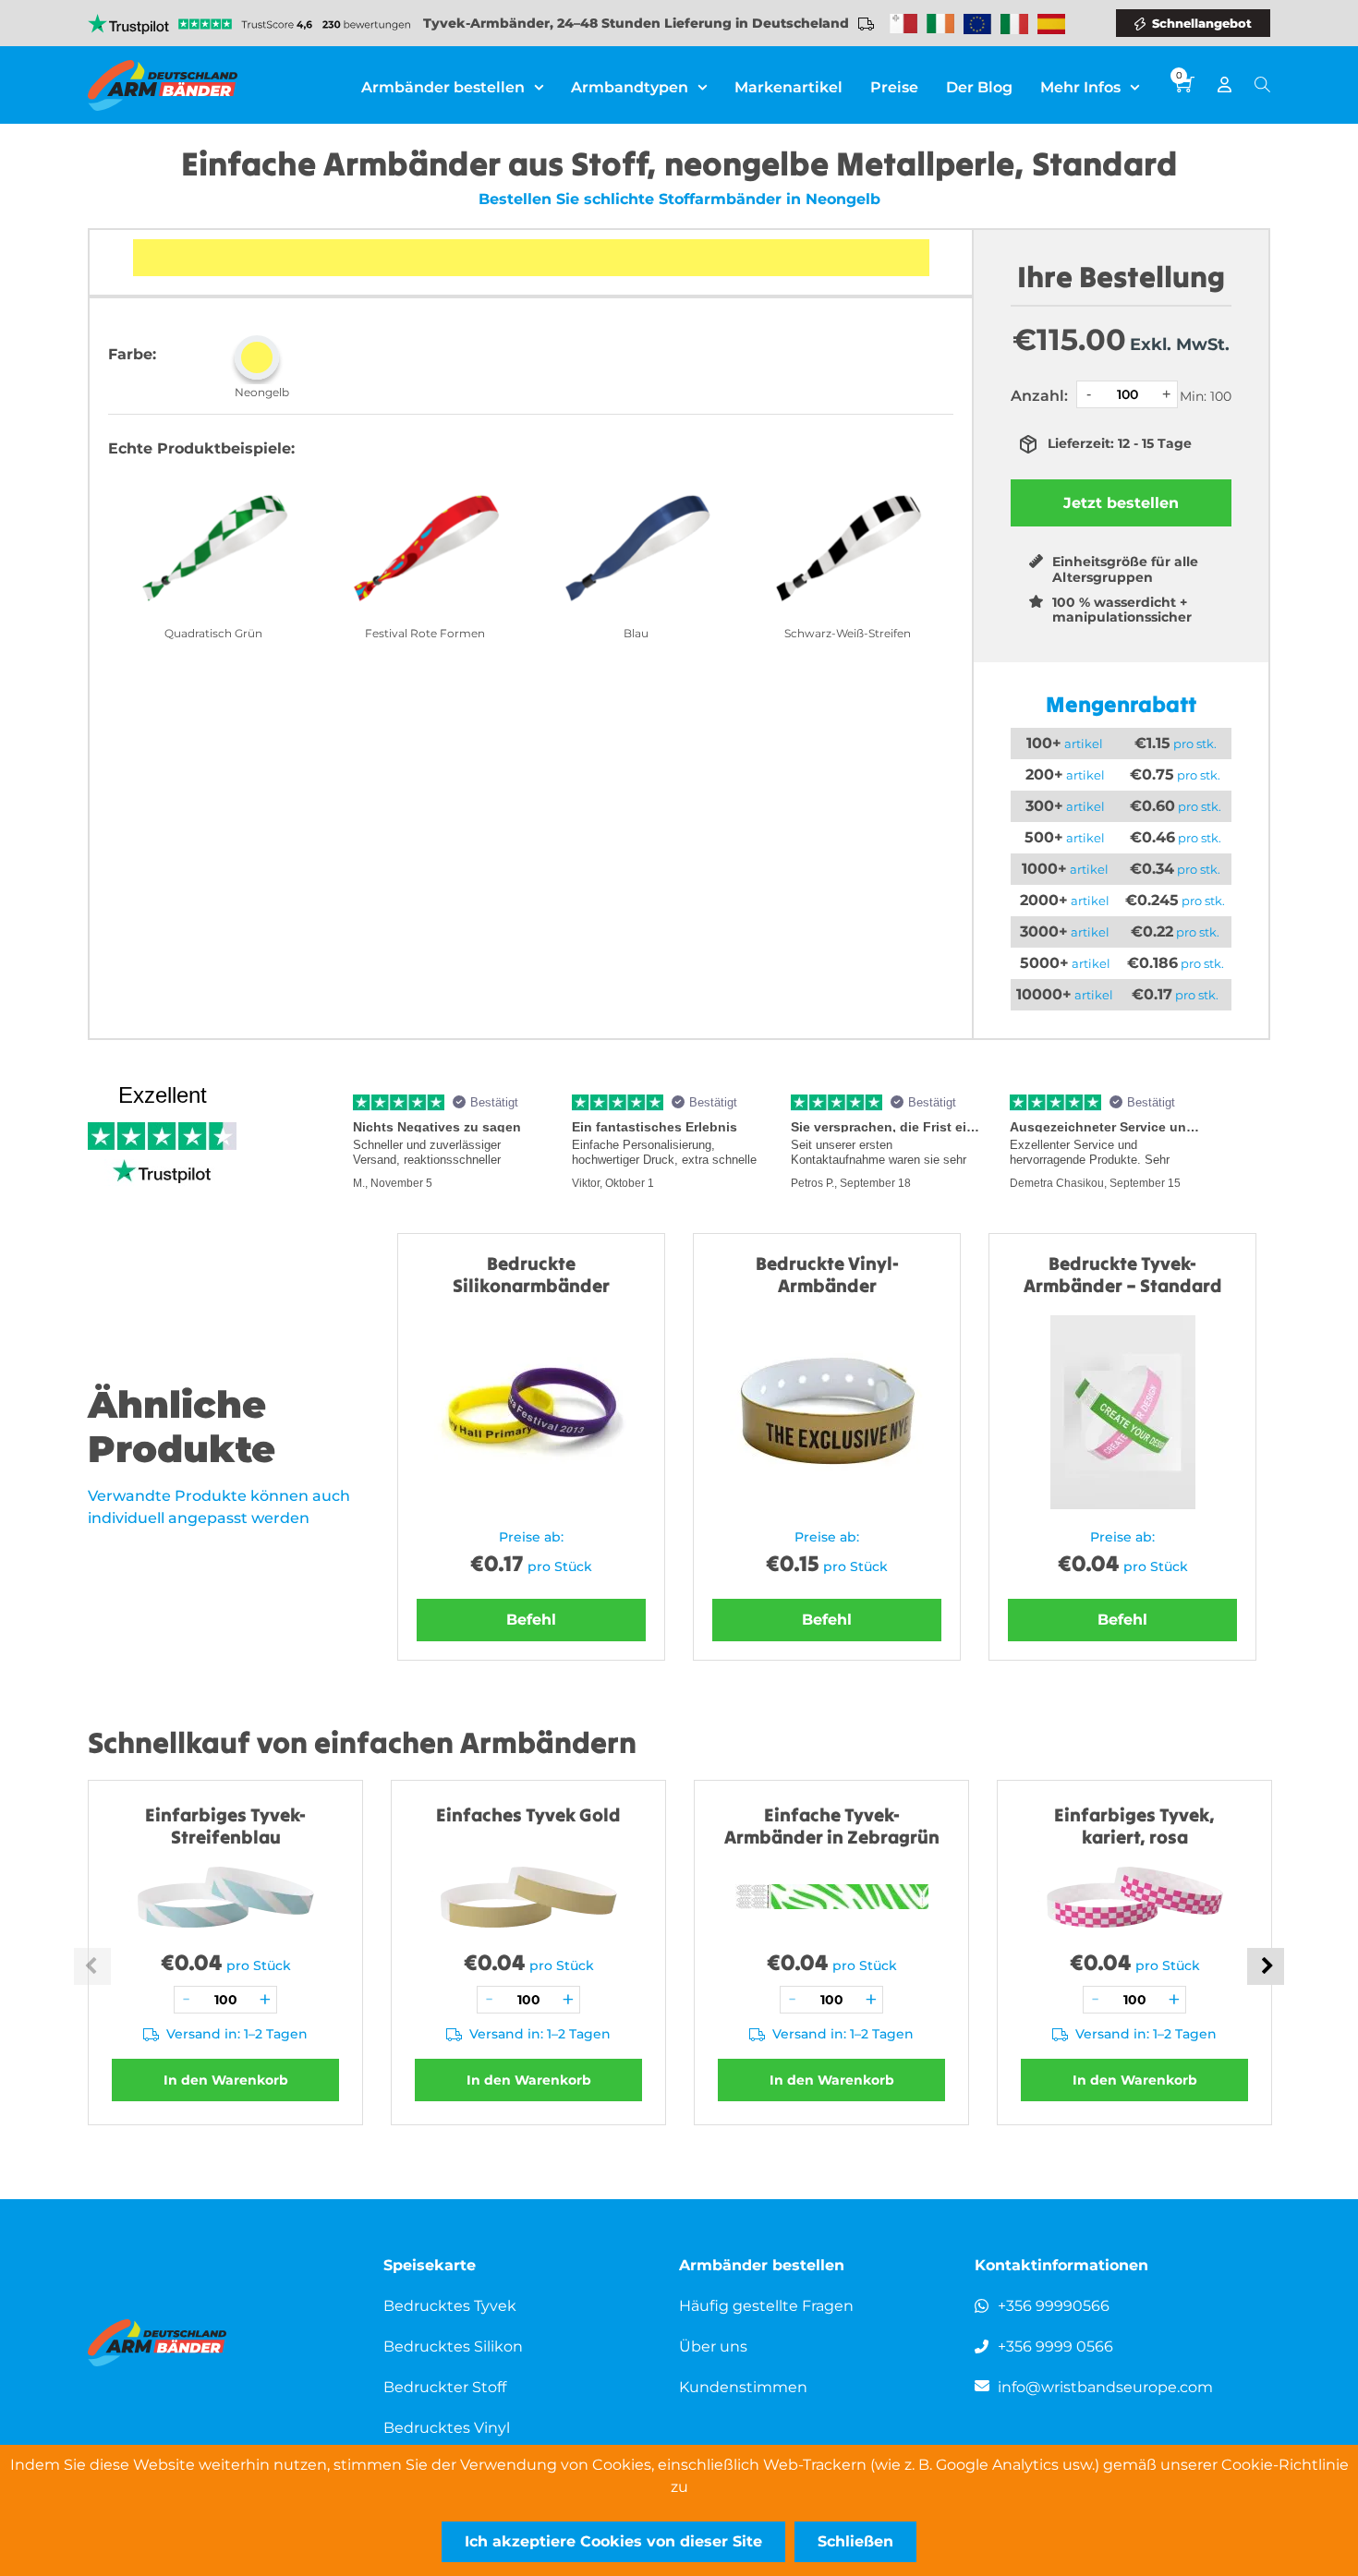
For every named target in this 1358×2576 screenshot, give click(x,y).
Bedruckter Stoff (445, 2387)
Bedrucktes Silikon (453, 2346)
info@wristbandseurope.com (1105, 2387)
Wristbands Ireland (940, 24)
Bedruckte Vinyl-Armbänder (827, 1274)
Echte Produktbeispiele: (201, 448)
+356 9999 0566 (1055, 2346)
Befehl (531, 1620)
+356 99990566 (1054, 2306)
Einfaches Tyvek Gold (528, 1814)
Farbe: (132, 354)
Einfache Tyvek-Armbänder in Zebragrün (832, 1826)
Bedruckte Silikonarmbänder (531, 1274)
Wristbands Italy (1014, 24)
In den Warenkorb (226, 2080)
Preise (894, 87)
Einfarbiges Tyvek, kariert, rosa (1134, 1826)
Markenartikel (788, 87)
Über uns (713, 2346)
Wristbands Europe (977, 24)
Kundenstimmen (743, 2387)
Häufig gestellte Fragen (766, 2306)
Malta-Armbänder (903, 24)
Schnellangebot (1202, 23)
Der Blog (979, 87)
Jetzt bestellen (1121, 503)
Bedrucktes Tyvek (450, 2306)
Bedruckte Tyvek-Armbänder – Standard (1123, 1274)
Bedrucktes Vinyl (447, 2428)
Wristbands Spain (1051, 24)
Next (1266, 1966)
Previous (92, 1966)
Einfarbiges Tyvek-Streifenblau (225, 1826)
